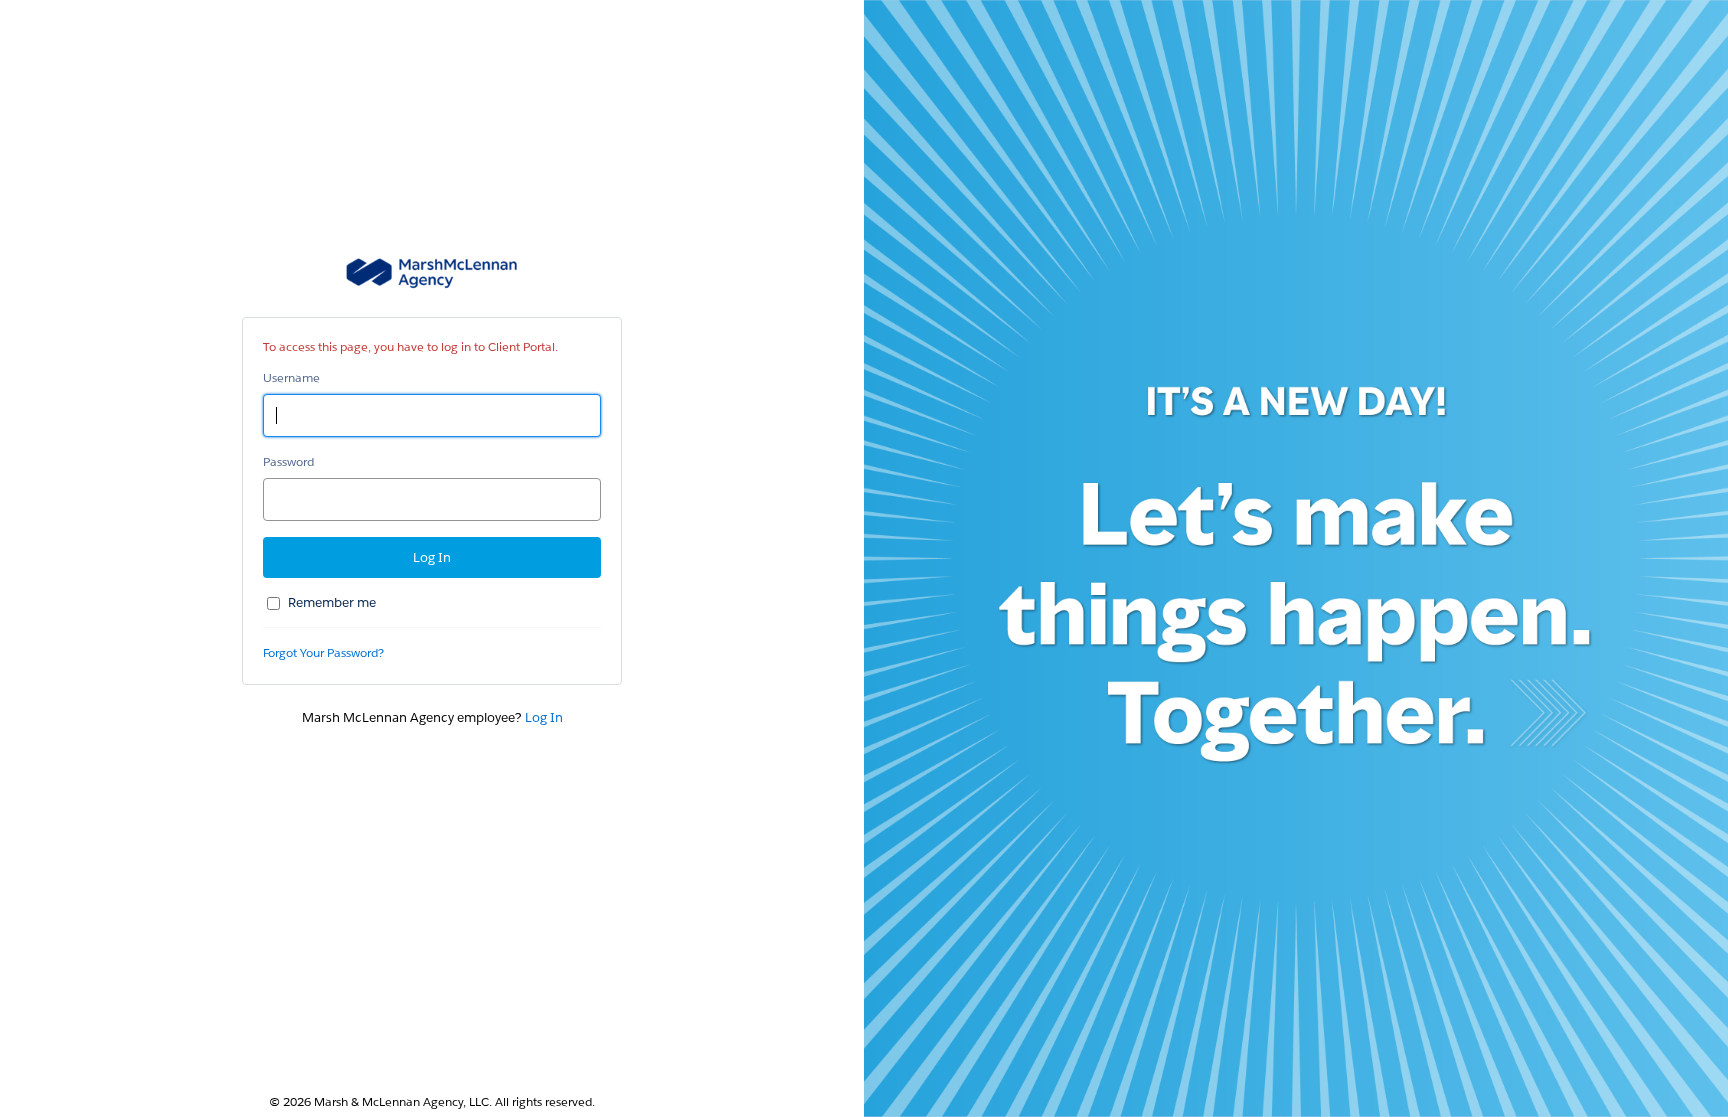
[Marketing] (1296, 558)
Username (291, 377)
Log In (544, 717)
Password (288, 461)
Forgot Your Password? (323, 652)
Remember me (332, 602)
